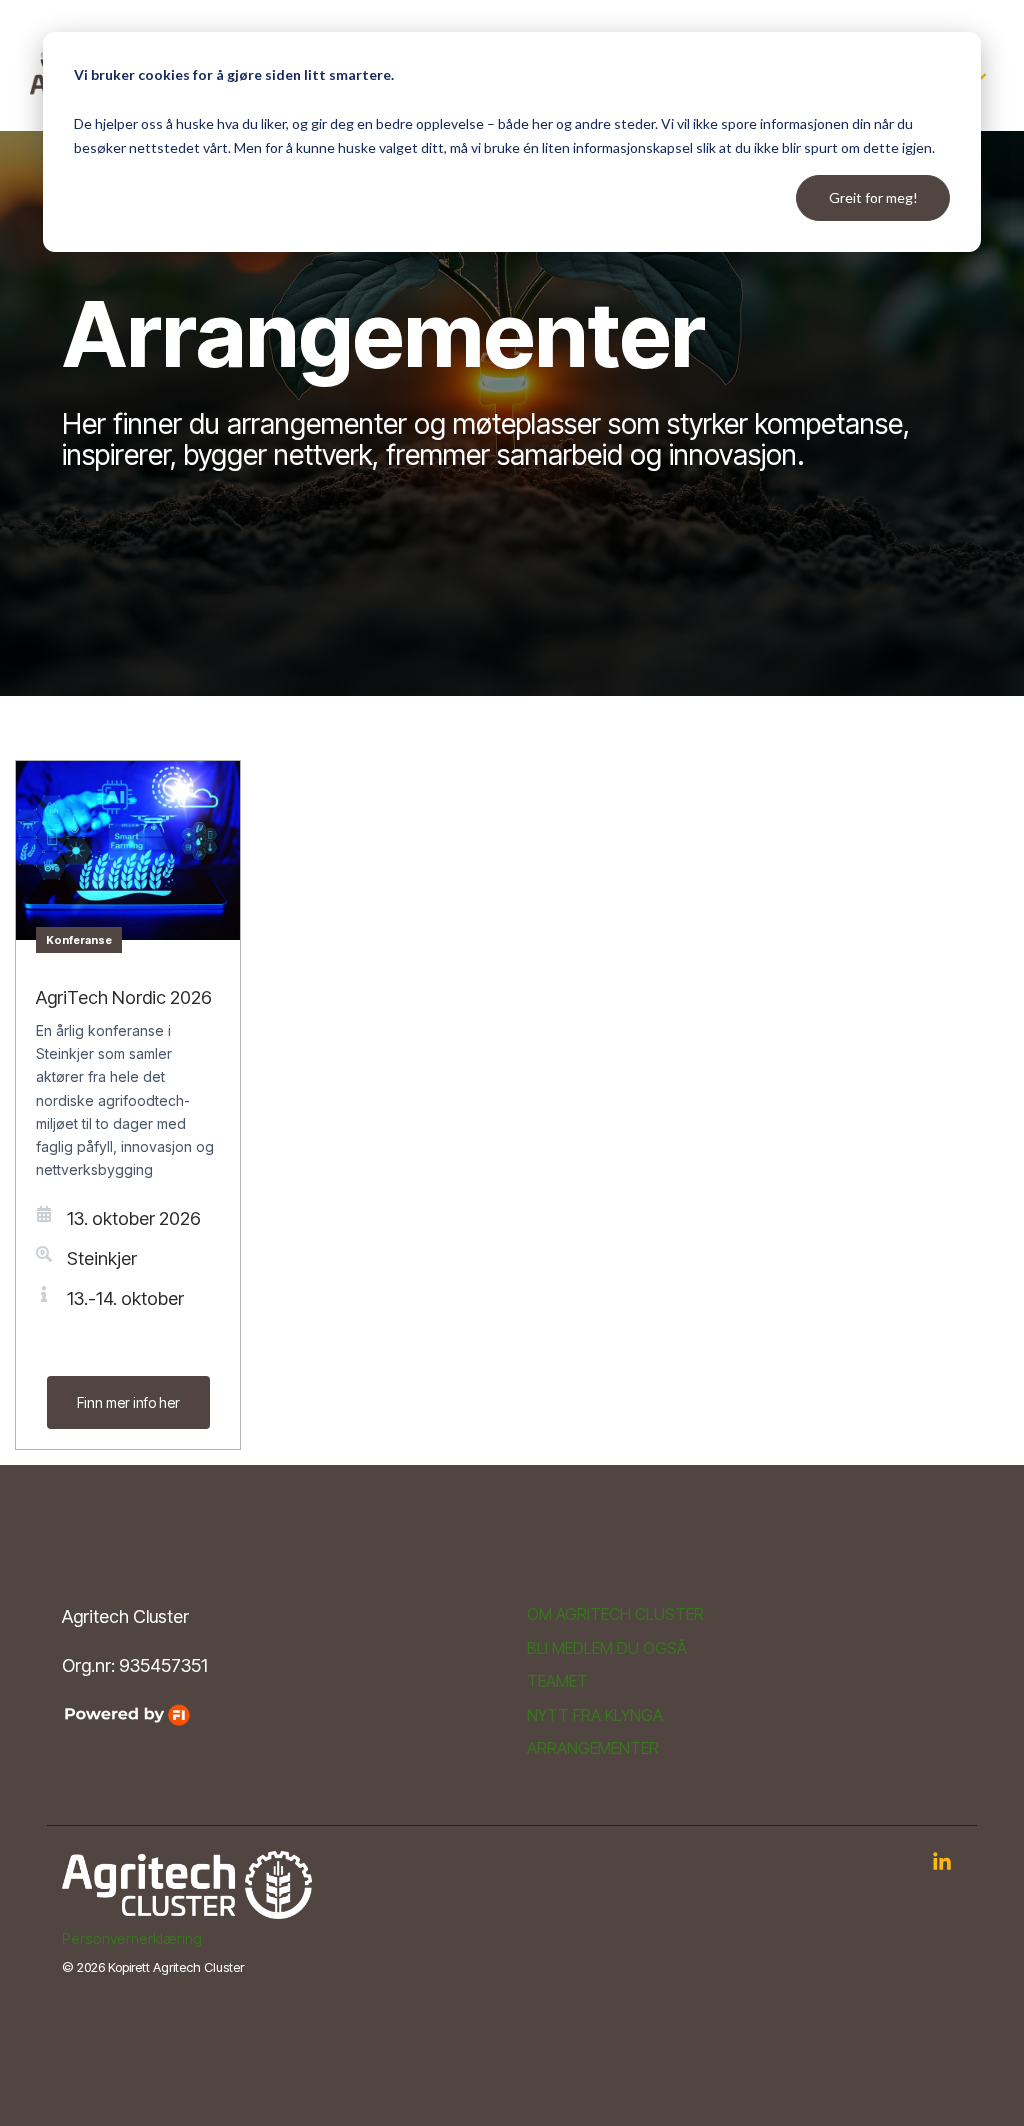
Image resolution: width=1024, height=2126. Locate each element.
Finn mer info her (128, 1402)
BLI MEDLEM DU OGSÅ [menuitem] (607, 1648)
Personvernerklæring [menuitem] (132, 1938)
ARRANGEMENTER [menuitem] (593, 1748)
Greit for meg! (873, 197)
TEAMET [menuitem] (557, 1681)
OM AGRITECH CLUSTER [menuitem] (615, 1614)
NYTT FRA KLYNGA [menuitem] (595, 1715)
